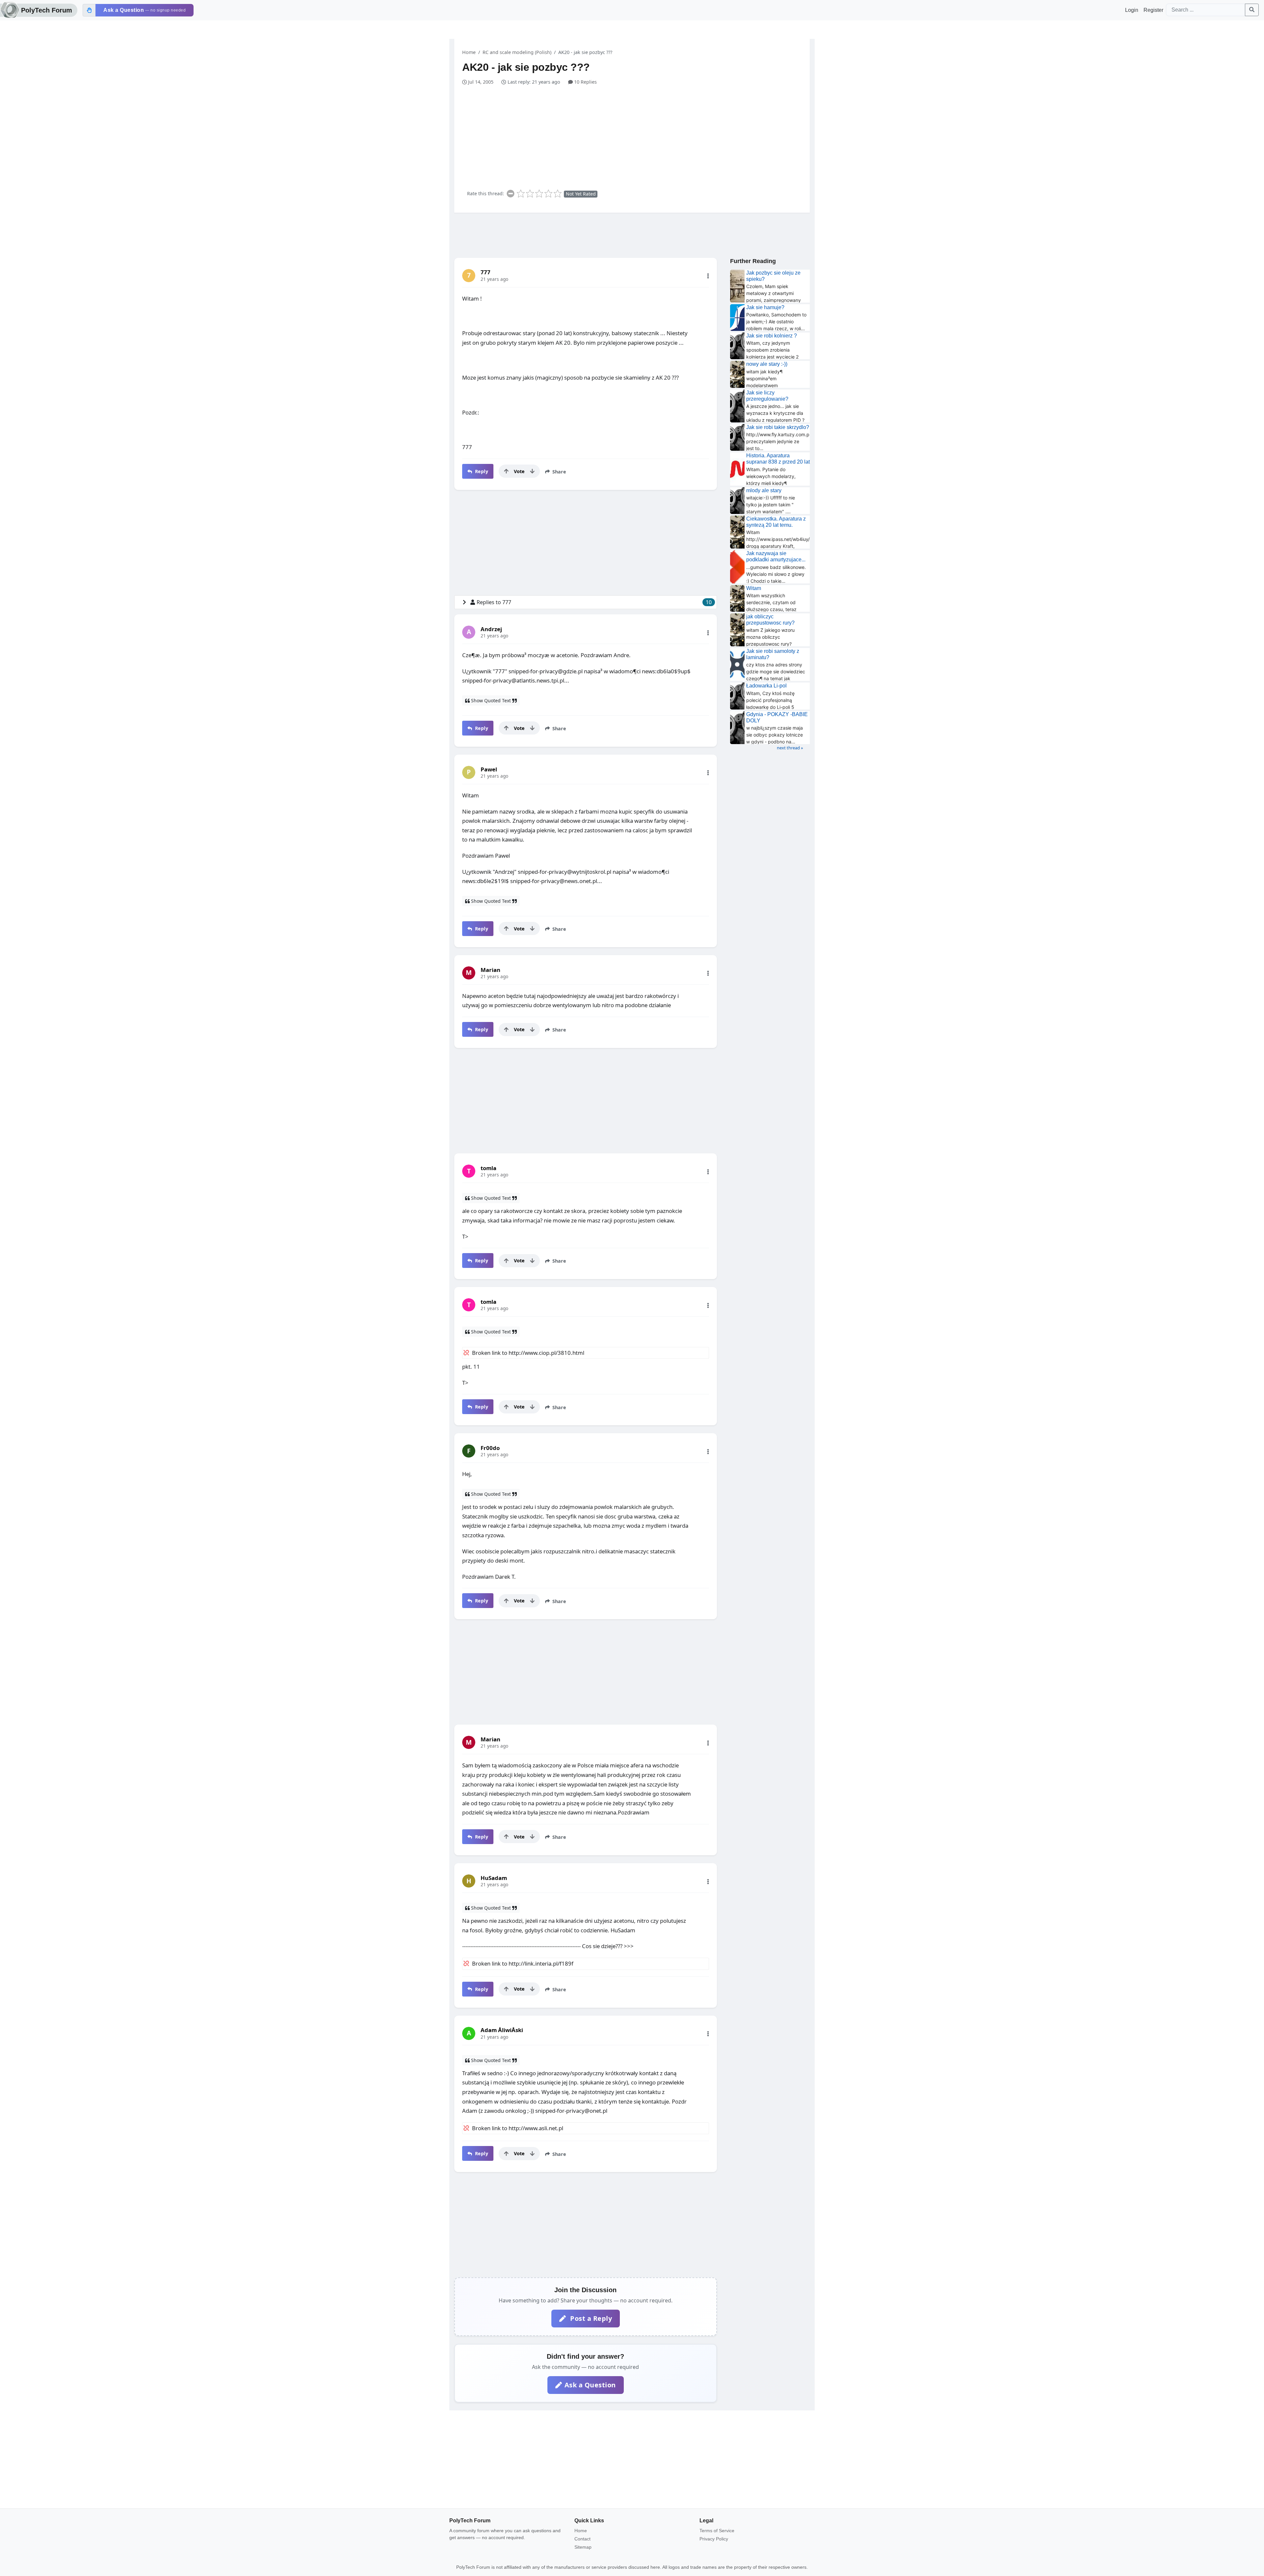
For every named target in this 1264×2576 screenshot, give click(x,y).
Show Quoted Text (491, 700)
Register (1153, 10)
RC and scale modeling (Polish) (517, 52)
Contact (582, 2539)
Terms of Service (717, 2531)
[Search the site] (1252, 10)
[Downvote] (532, 471)
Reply (481, 471)
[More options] (708, 276)
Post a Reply (590, 2318)
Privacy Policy (714, 2539)
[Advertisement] (636, 135)
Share (559, 472)
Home (469, 52)
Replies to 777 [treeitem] (594, 602)
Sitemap (583, 2547)
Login (1132, 10)
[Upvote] (506, 471)
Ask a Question (590, 2385)
